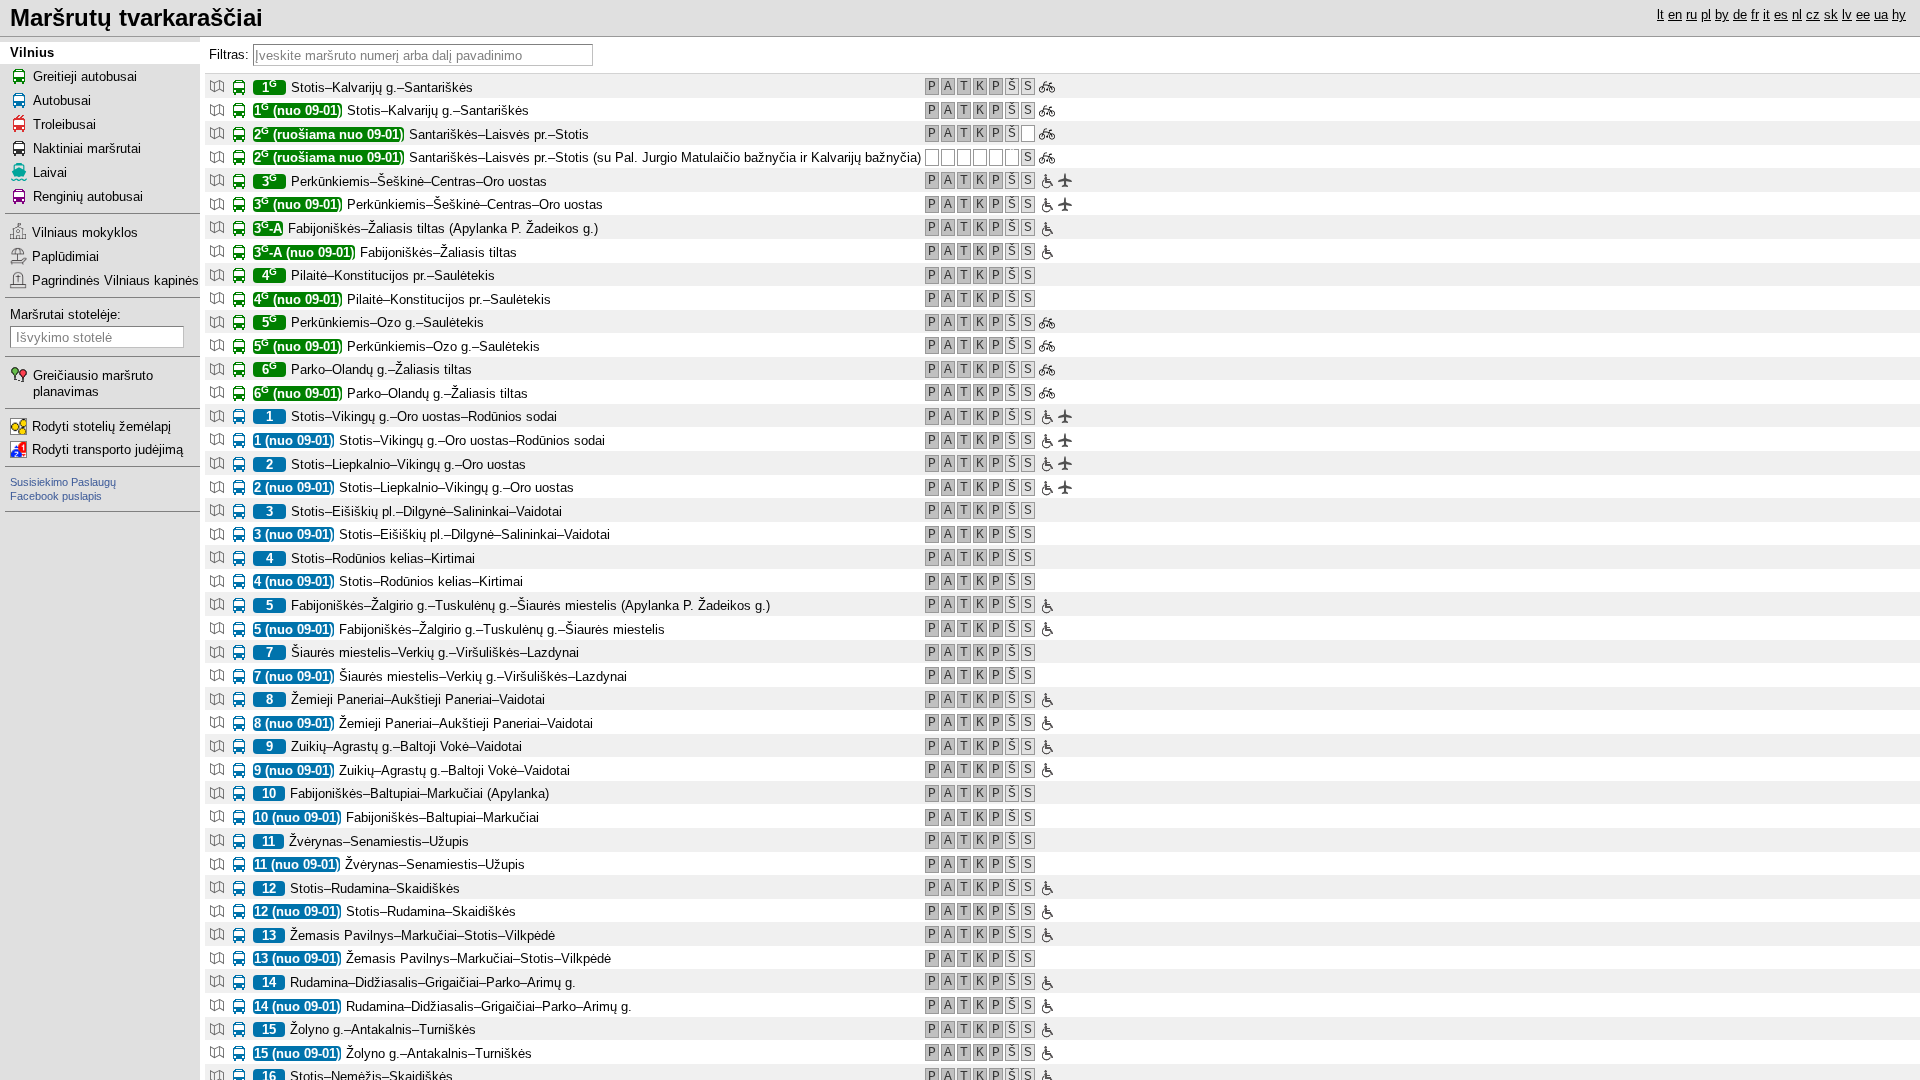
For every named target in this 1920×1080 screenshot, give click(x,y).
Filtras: (229, 54)
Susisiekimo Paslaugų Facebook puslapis (63, 489)
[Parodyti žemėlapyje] (216, 85)
